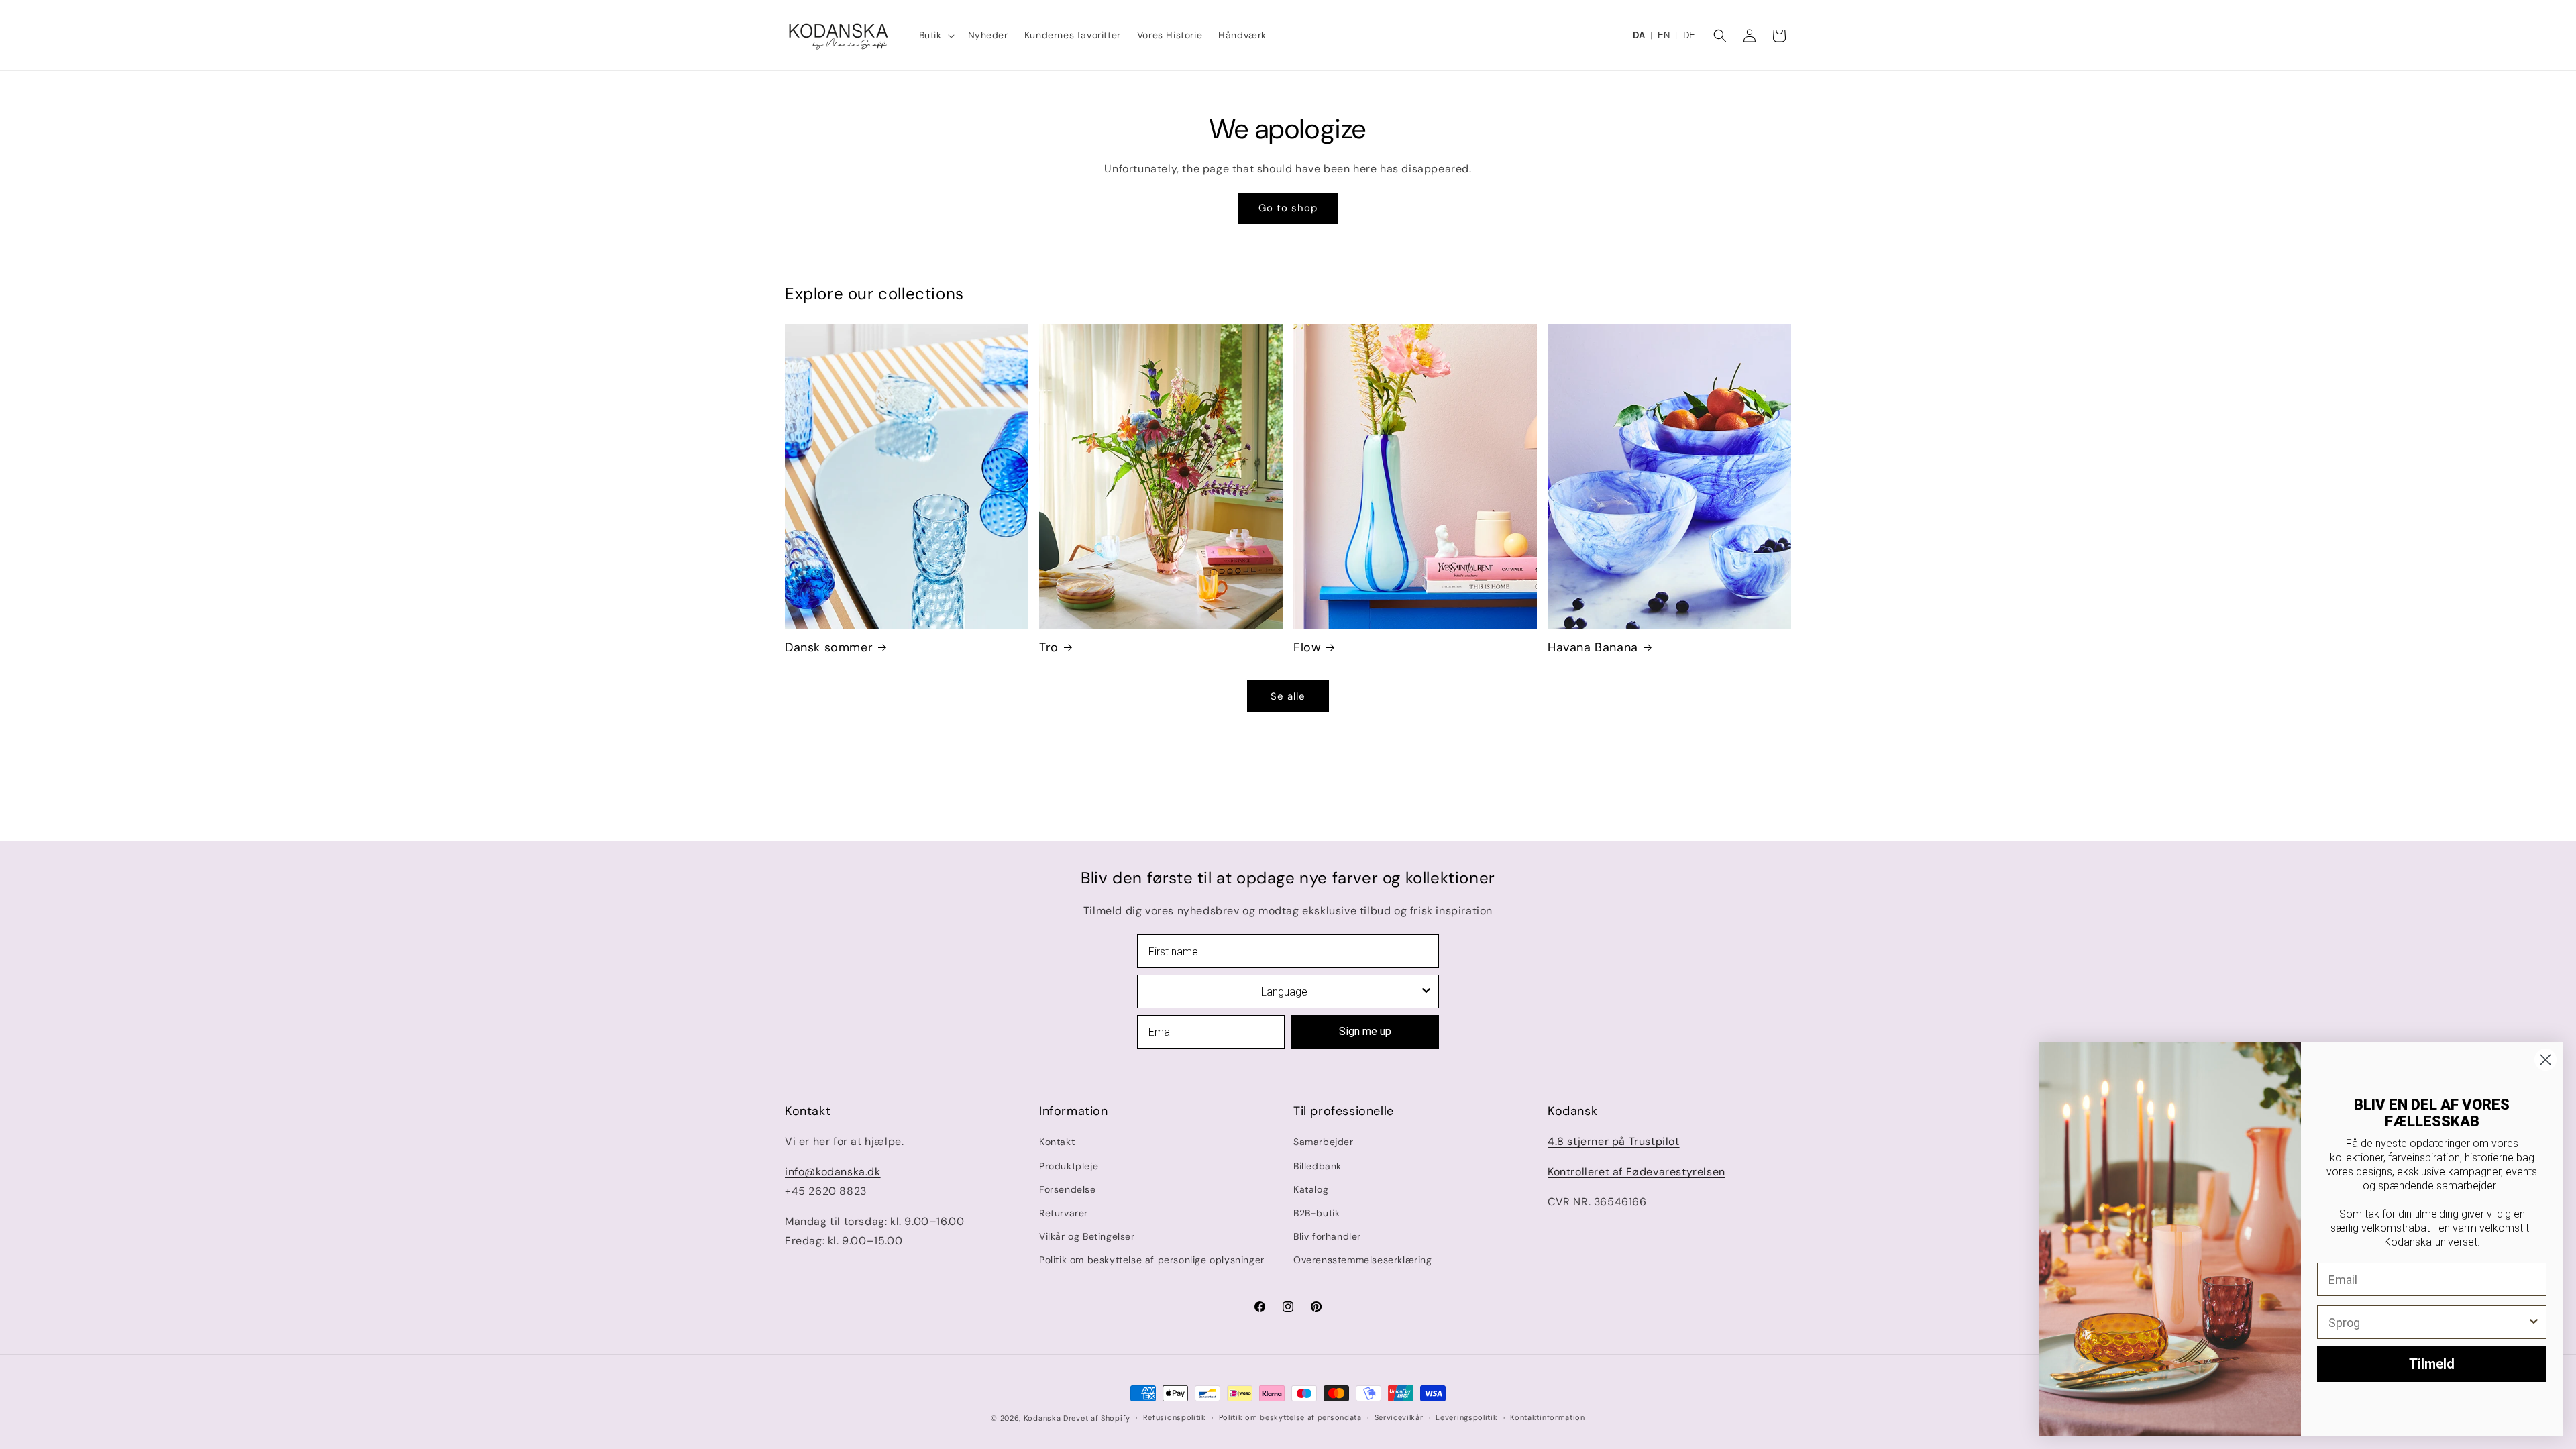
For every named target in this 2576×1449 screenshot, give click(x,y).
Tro (1049, 648)
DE (1689, 35)
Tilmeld (2432, 1364)
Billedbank (1318, 1166)
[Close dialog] (2545, 1060)
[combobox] (1284, 991)
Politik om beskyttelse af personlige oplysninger (1152, 1260)
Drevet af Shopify (1097, 1418)
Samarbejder (1324, 1142)
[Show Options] (1426, 991)
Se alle (1288, 696)
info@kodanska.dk (833, 1172)
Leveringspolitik (1466, 1417)
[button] (935, 35)
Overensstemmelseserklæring (1363, 1260)
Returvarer (1064, 1213)
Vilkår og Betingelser (1087, 1236)
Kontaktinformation (1548, 1417)
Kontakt (1057, 1142)
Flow (1307, 648)
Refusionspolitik (1175, 1417)
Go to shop (1288, 208)
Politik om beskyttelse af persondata (1290, 1417)
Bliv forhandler (1327, 1236)
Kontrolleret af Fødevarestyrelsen (1636, 1172)
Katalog (1311, 1189)
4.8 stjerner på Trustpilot (1614, 1141)
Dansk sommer (829, 648)
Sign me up (1365, 1031)
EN (1664, 35)
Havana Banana (1593, 648)
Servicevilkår (1399, 1417)
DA (1639, 35)
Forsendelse (1068, 1189)
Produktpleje (1069, 1166)
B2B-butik (1317, 1213)
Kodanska (1042, 1418)
